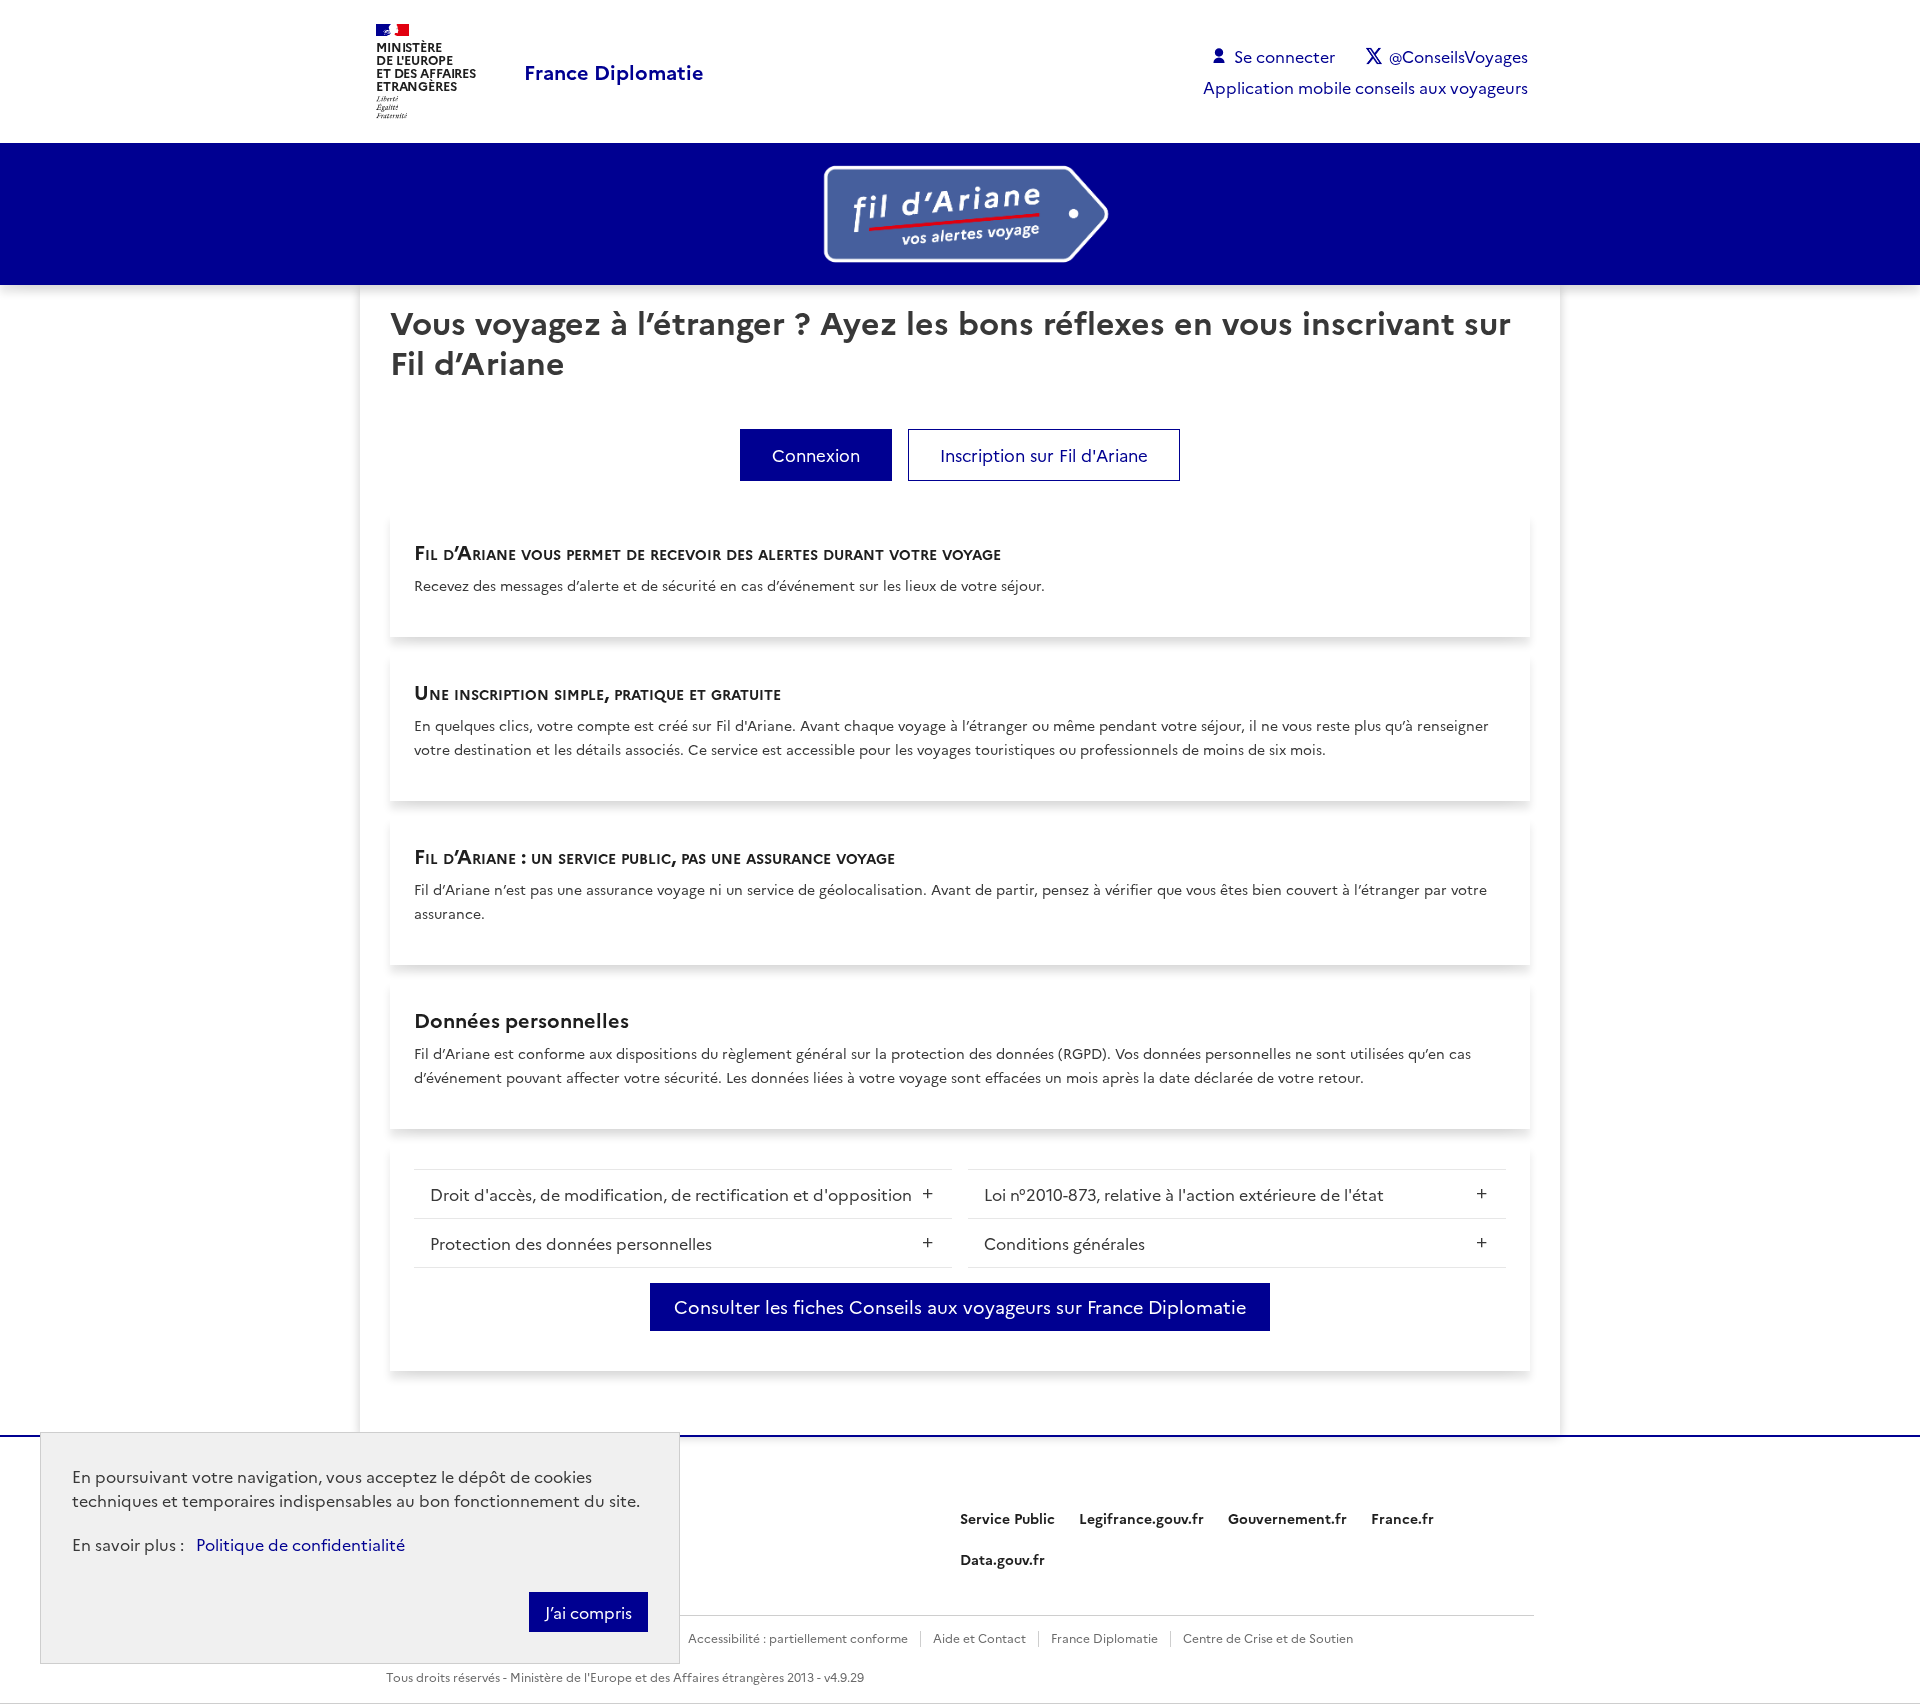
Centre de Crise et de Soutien (1268, 1637)
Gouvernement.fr (1287, 1518)
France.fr (1402, 1518)
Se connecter (1284, 56)
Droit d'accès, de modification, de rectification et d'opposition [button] (671, 1194)
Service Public (1007, 1518)
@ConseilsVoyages (1458, 56)
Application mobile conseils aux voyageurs (1365, 87)
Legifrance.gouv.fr (1141, 1518)
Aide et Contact (979, 1637)
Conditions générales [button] (1064, 1243)
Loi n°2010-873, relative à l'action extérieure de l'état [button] (1184, 1194)
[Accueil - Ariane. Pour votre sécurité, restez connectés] (960, 214)
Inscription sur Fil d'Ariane (1044, 454)
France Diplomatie (1104, 1637)
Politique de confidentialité (300, 1544)
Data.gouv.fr (1002, 1559)
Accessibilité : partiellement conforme (798, 1637)
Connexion (816, 454)
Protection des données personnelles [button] (571, 1243)
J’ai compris (588, 1612)
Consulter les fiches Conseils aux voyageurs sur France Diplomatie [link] (960, 1306)
